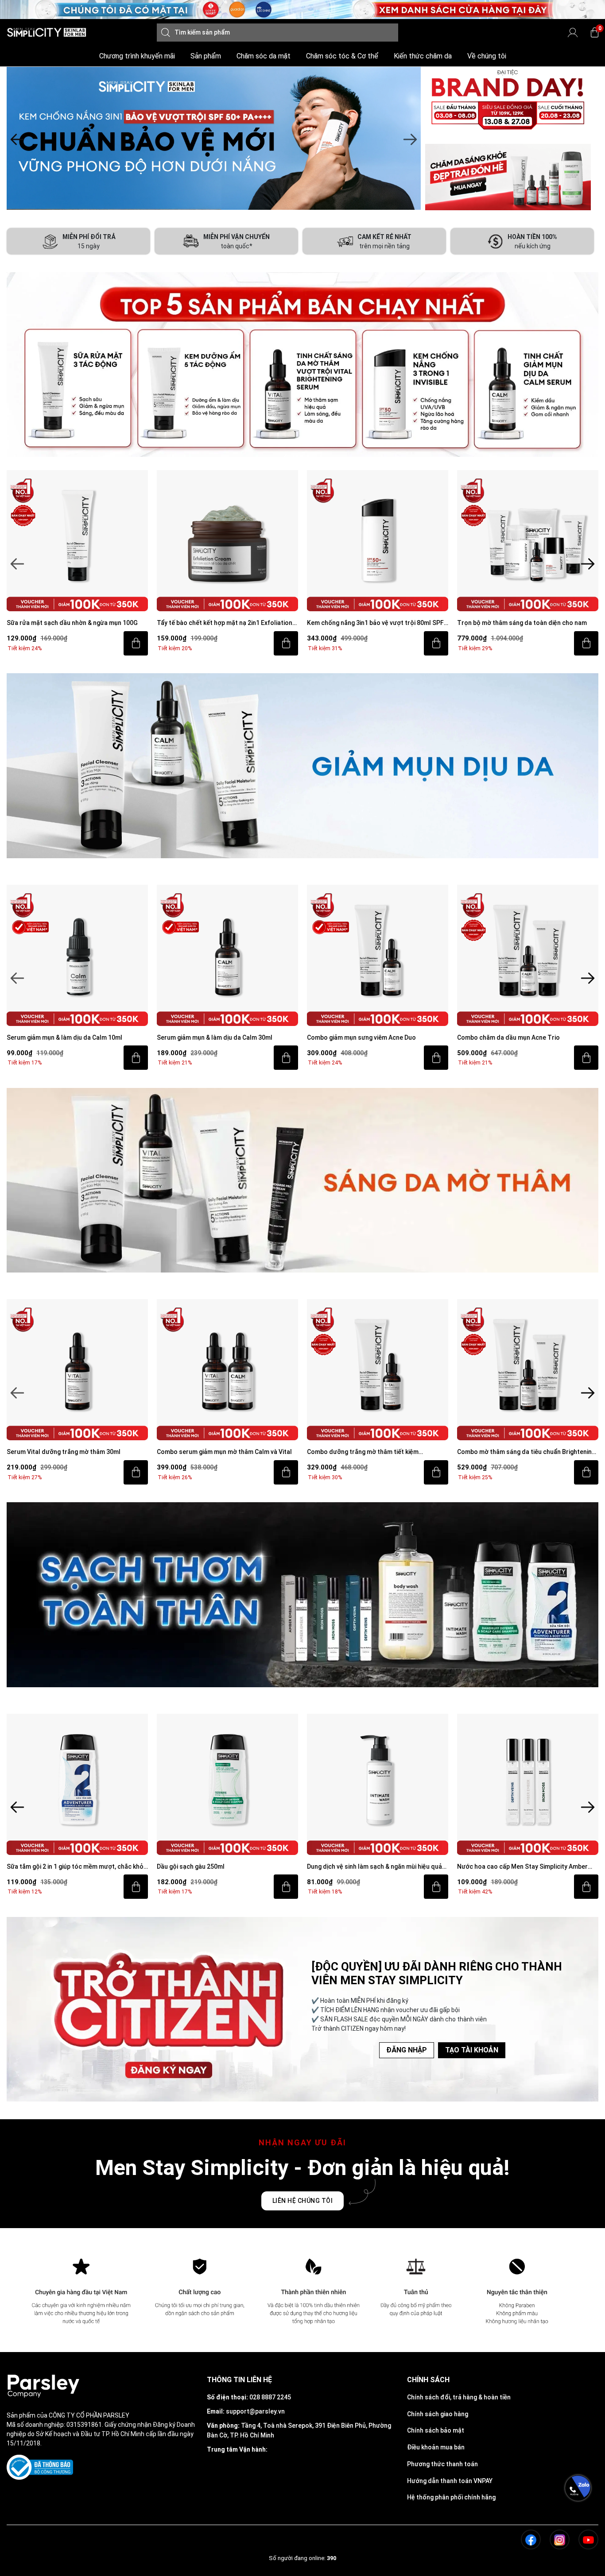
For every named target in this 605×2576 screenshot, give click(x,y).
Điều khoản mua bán (436, 2447)
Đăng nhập (407, 2050)
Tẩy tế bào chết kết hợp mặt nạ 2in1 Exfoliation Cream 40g (74, 623)
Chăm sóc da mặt (264, 56)
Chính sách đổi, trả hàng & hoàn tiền (459, 2397)
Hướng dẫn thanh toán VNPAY (450, 2481)
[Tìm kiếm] (166, 33)
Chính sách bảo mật (436, 2430)
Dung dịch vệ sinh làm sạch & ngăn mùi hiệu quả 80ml (224, 1867)
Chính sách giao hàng (438, 2414)
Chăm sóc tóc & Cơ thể (342, 56)
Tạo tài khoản (472, 2050)
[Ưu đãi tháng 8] (214, 139)
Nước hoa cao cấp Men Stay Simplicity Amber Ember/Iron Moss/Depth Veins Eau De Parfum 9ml (373, 1867)
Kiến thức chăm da (423, 56)
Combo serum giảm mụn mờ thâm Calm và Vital (74, 1452)
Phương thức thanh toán (442, 2464)
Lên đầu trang (578, 2571)
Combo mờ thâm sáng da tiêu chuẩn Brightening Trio (376, 1452)
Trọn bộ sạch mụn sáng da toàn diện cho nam (523, 623)
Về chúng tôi (487, 56)
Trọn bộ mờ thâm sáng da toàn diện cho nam (372, 623)
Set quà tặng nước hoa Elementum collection (523, 1866)
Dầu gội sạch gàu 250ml (41, 1866)
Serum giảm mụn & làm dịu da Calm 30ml (64, 1037)
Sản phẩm (206, 56)
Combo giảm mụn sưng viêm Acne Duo (211, 1037)
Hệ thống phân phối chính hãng (451, 2497)
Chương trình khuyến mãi (137, 56)
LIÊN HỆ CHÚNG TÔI (303, 2201)
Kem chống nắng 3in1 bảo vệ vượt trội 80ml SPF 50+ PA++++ (225, 623)
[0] (595, 33)
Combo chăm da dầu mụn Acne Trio (358, 1037)
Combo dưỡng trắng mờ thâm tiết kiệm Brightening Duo (213, 1452)
